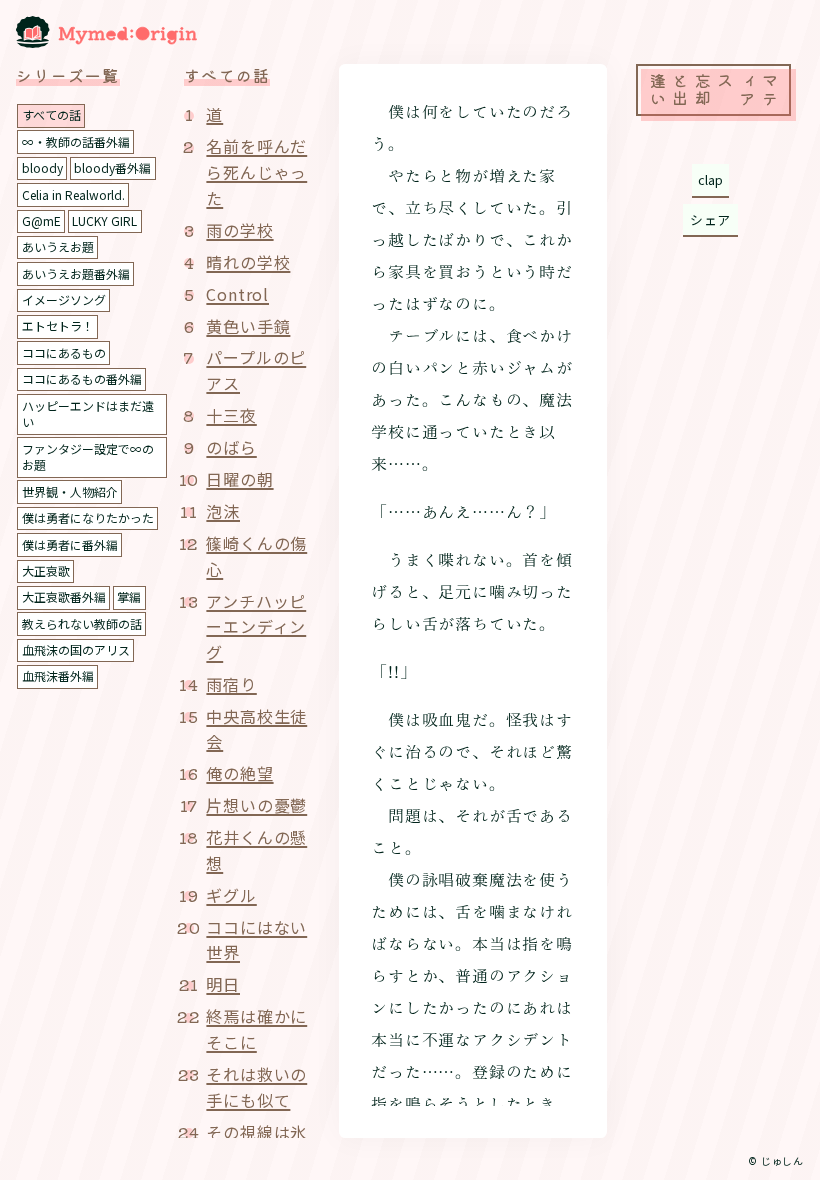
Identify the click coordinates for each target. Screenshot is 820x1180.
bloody (42, 167)
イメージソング (64, 299)
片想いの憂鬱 (256, 805)
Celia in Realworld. (73, 194)
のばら (231, 447)
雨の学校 (239, 230)
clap (710, 179)
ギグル (231, 895)
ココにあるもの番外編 (82, 378)
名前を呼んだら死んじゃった (256, 171)
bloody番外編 (112, 167)
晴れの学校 (248, 262)
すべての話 (51, 114)
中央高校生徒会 (256, 729)
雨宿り (231, 684)
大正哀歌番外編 (64, 596)
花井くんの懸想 (256, 850)
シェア (710, 219)
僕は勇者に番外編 (70, 544)
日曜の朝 (239, 479)
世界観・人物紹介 (70, 491)
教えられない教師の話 (82, 623)
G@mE (41, 220)
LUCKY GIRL (104, 220)
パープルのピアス (256, 370)
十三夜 (231, 415)
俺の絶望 (239, 773)
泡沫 (223, 511)
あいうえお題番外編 (76, 273)
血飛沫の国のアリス (76, 649)
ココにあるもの (64, 352)
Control (237, 294)
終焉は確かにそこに (256, 1029)
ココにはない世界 (256, 940)
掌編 (129, 596)
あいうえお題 (58, 246)
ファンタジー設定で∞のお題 (88, 457)
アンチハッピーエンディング (256, 626)
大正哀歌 (46, 570)
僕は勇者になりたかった (88, 517)
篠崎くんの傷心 (256, 556)
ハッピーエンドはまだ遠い (88, 414)
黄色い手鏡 (248, 326)
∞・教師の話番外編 (76, 141)
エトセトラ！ (58, 325)
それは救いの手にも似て (256, 1087)
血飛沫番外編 (58, 675)
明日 (223, 984)
